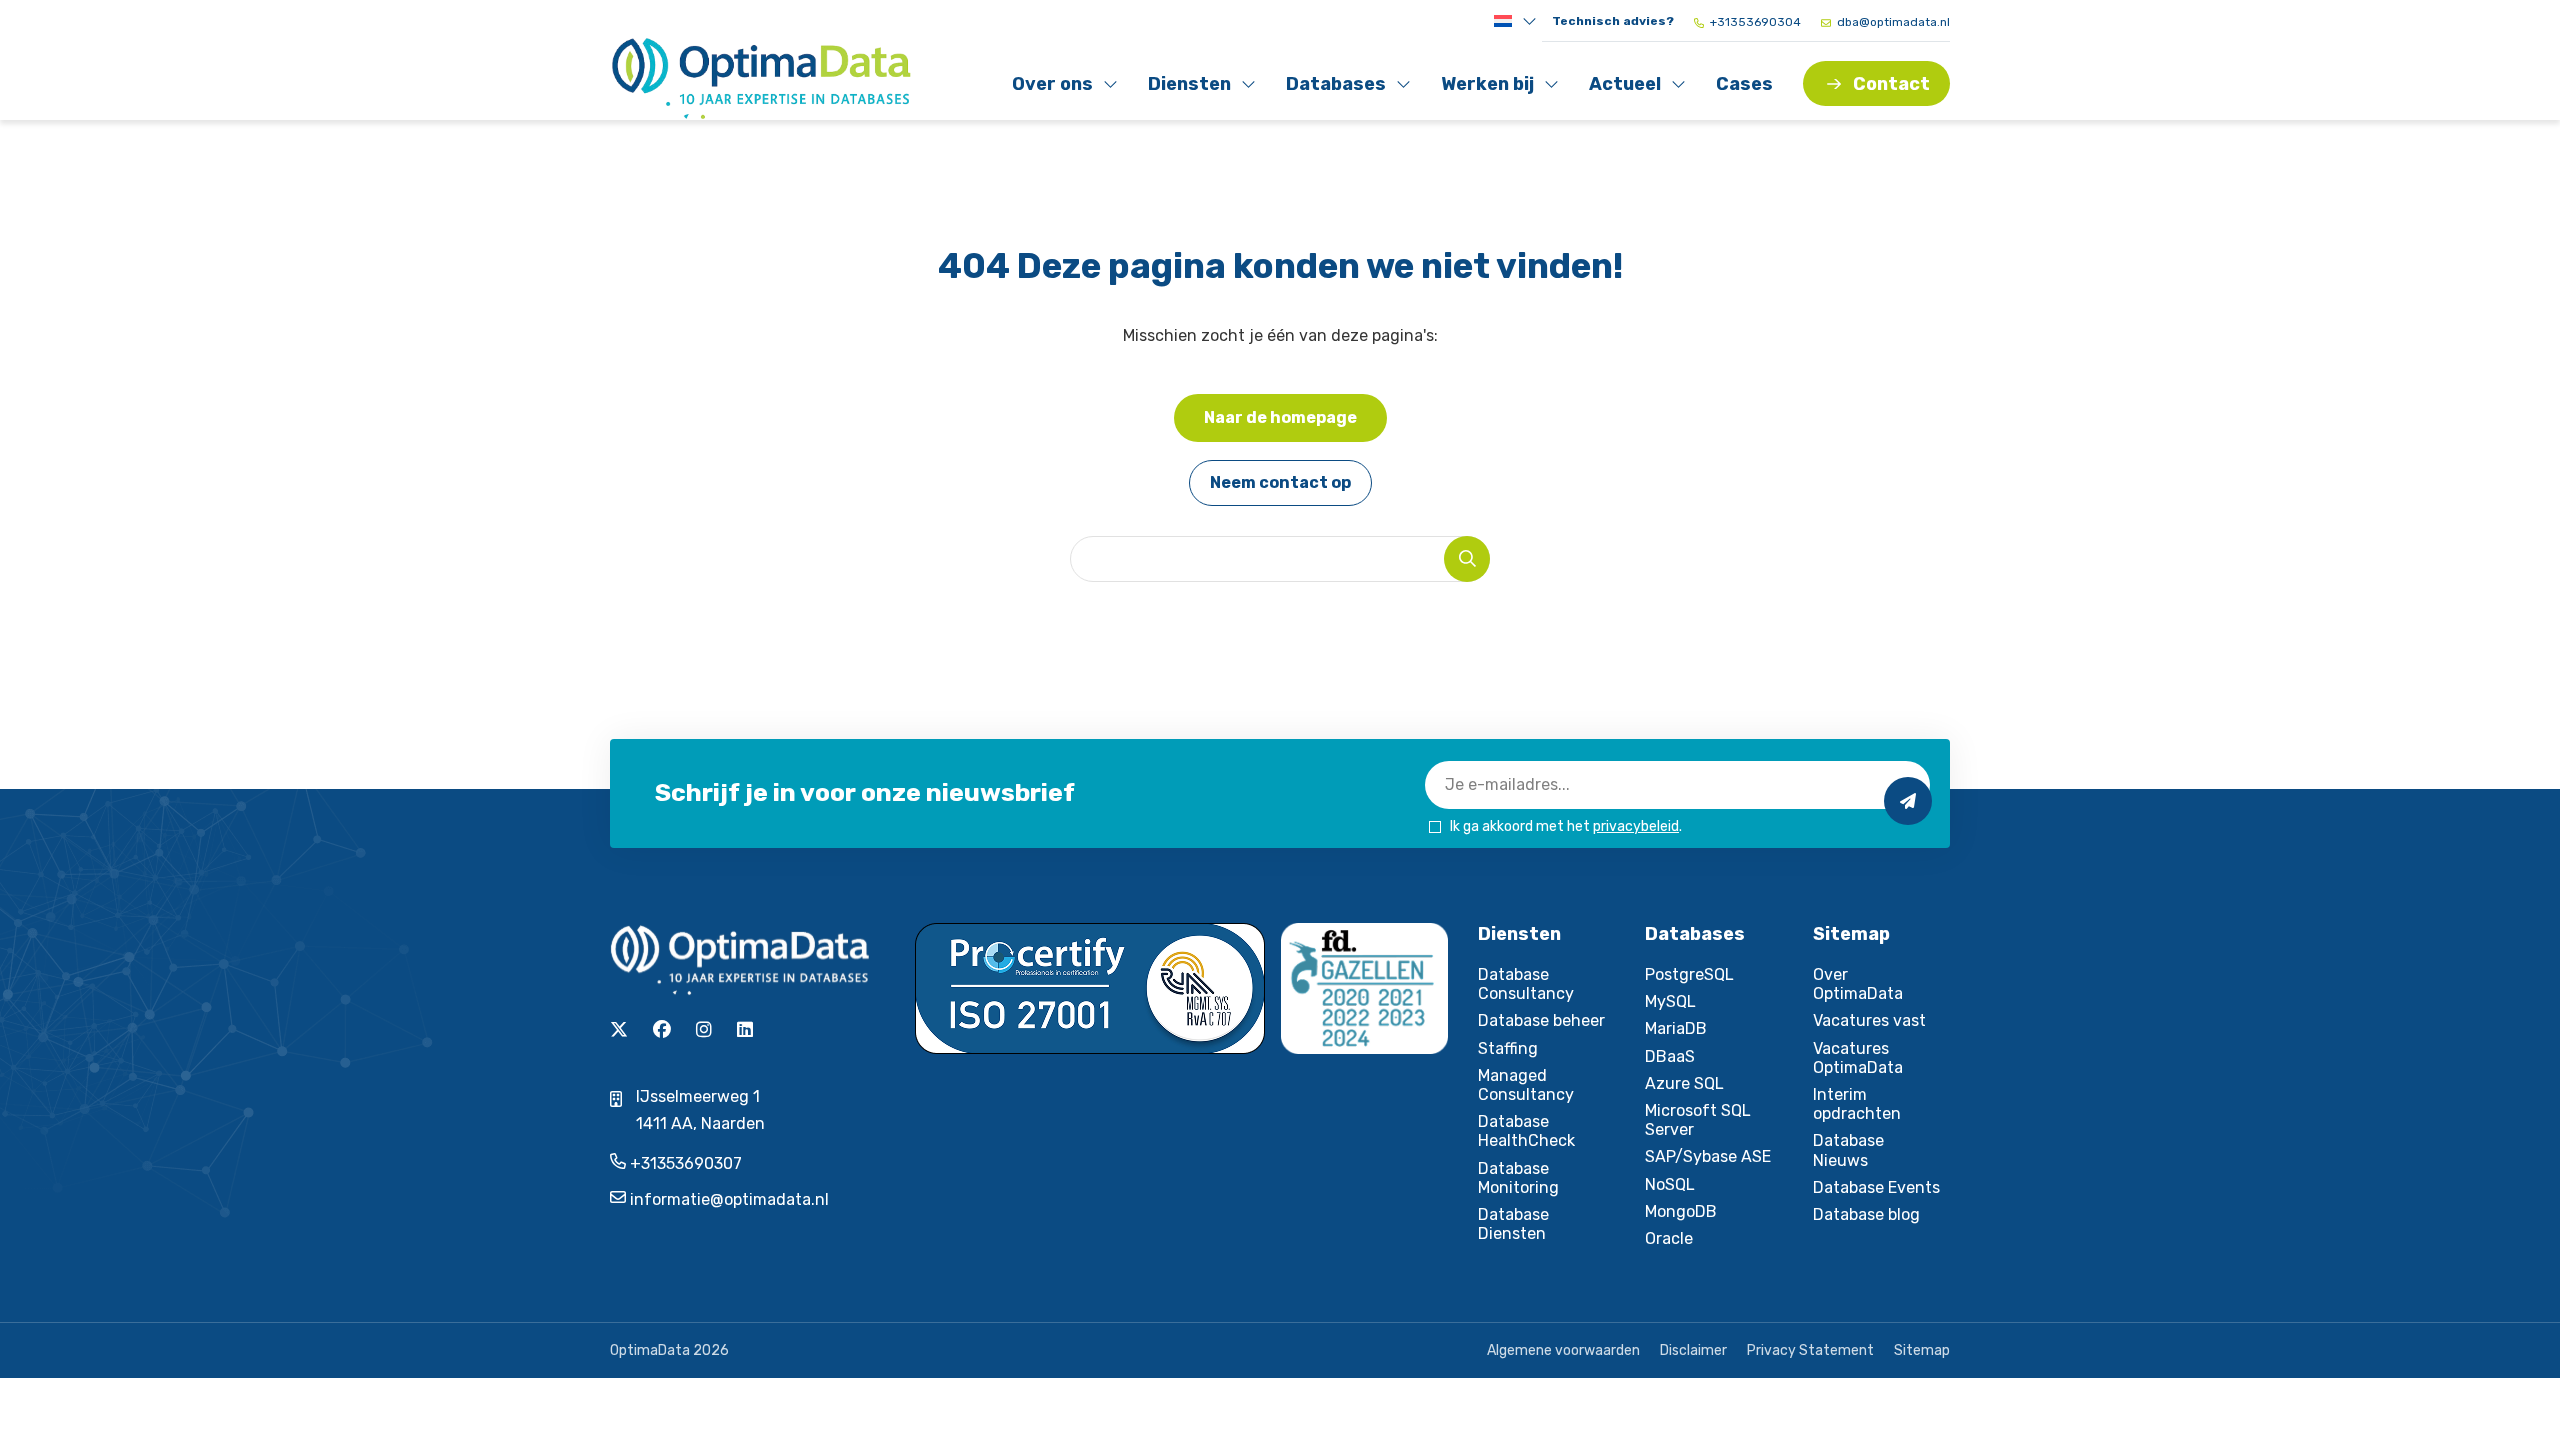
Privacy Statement (1810, 1350)
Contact (1891, 84)
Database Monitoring (1518, 1178)
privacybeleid (1636, 826)
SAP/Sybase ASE (1708, 1156)
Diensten (1191, 88)
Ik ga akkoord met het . (1566, 826)
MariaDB (1676, 1028)
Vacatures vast (1869, 1020)
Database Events (1876, 1187)
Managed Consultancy (1526, 1085)
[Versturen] (1908, 801)
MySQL (1670, 1001)
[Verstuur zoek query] (1467, 559)
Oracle (1669, 1238)
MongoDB (1681, 1211)
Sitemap (1922, 1350)
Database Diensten (1513, 1224)
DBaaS (1670, 1056)
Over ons (1055, 88)
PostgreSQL (1689, 974)
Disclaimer (1693, 1350)
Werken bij (1487, 88)
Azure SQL (1684, 1083)
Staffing (1508, 1048)
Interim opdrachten (1857, 1104)
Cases (1744, 84)
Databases (1335, 88)
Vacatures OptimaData (1858, 1058)
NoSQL (1670, 1184)
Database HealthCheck (1526, 1131)
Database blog (1866, 1214)
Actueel (1632, 88)
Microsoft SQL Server (1698, 1120)
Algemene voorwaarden (1563, 1350)
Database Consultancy (1526, 984)
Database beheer (1541, 1020)
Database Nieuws (1848, 1150)
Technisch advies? (1613, 21)
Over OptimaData (1858, 984)
